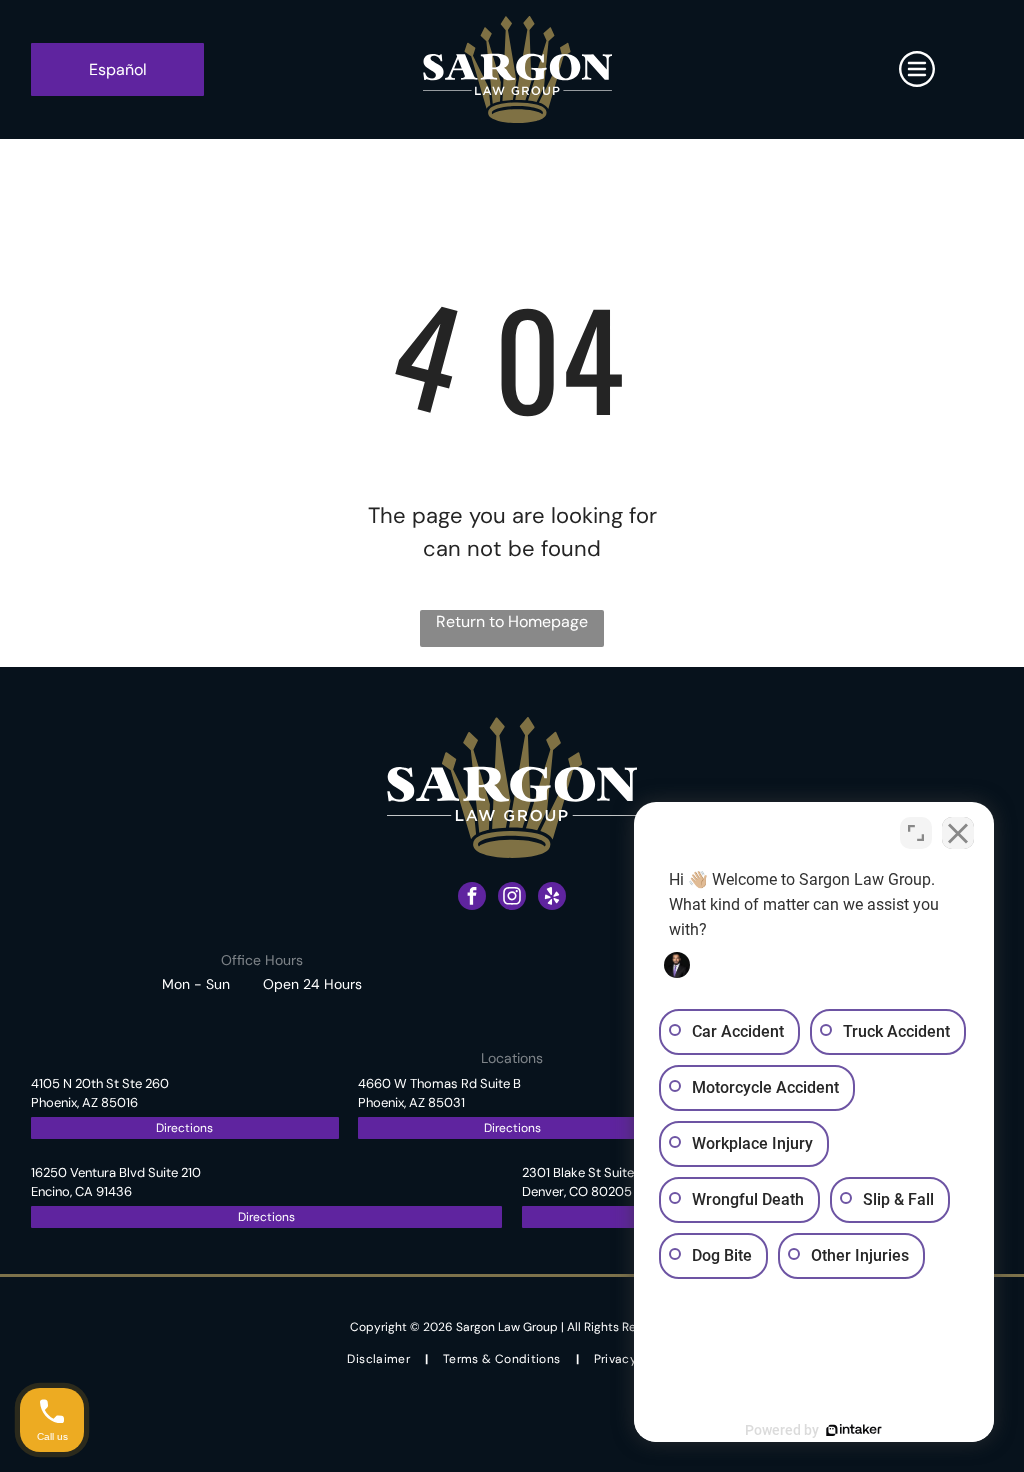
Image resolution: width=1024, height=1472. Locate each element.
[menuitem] (380, 1359)
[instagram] (512, 898)
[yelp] (552, 898)
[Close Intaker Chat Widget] (958, 833)
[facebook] (472, 898)
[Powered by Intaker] (854, 1430)
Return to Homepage (512, 621)
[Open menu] (917, 69)
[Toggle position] (916, 833)
